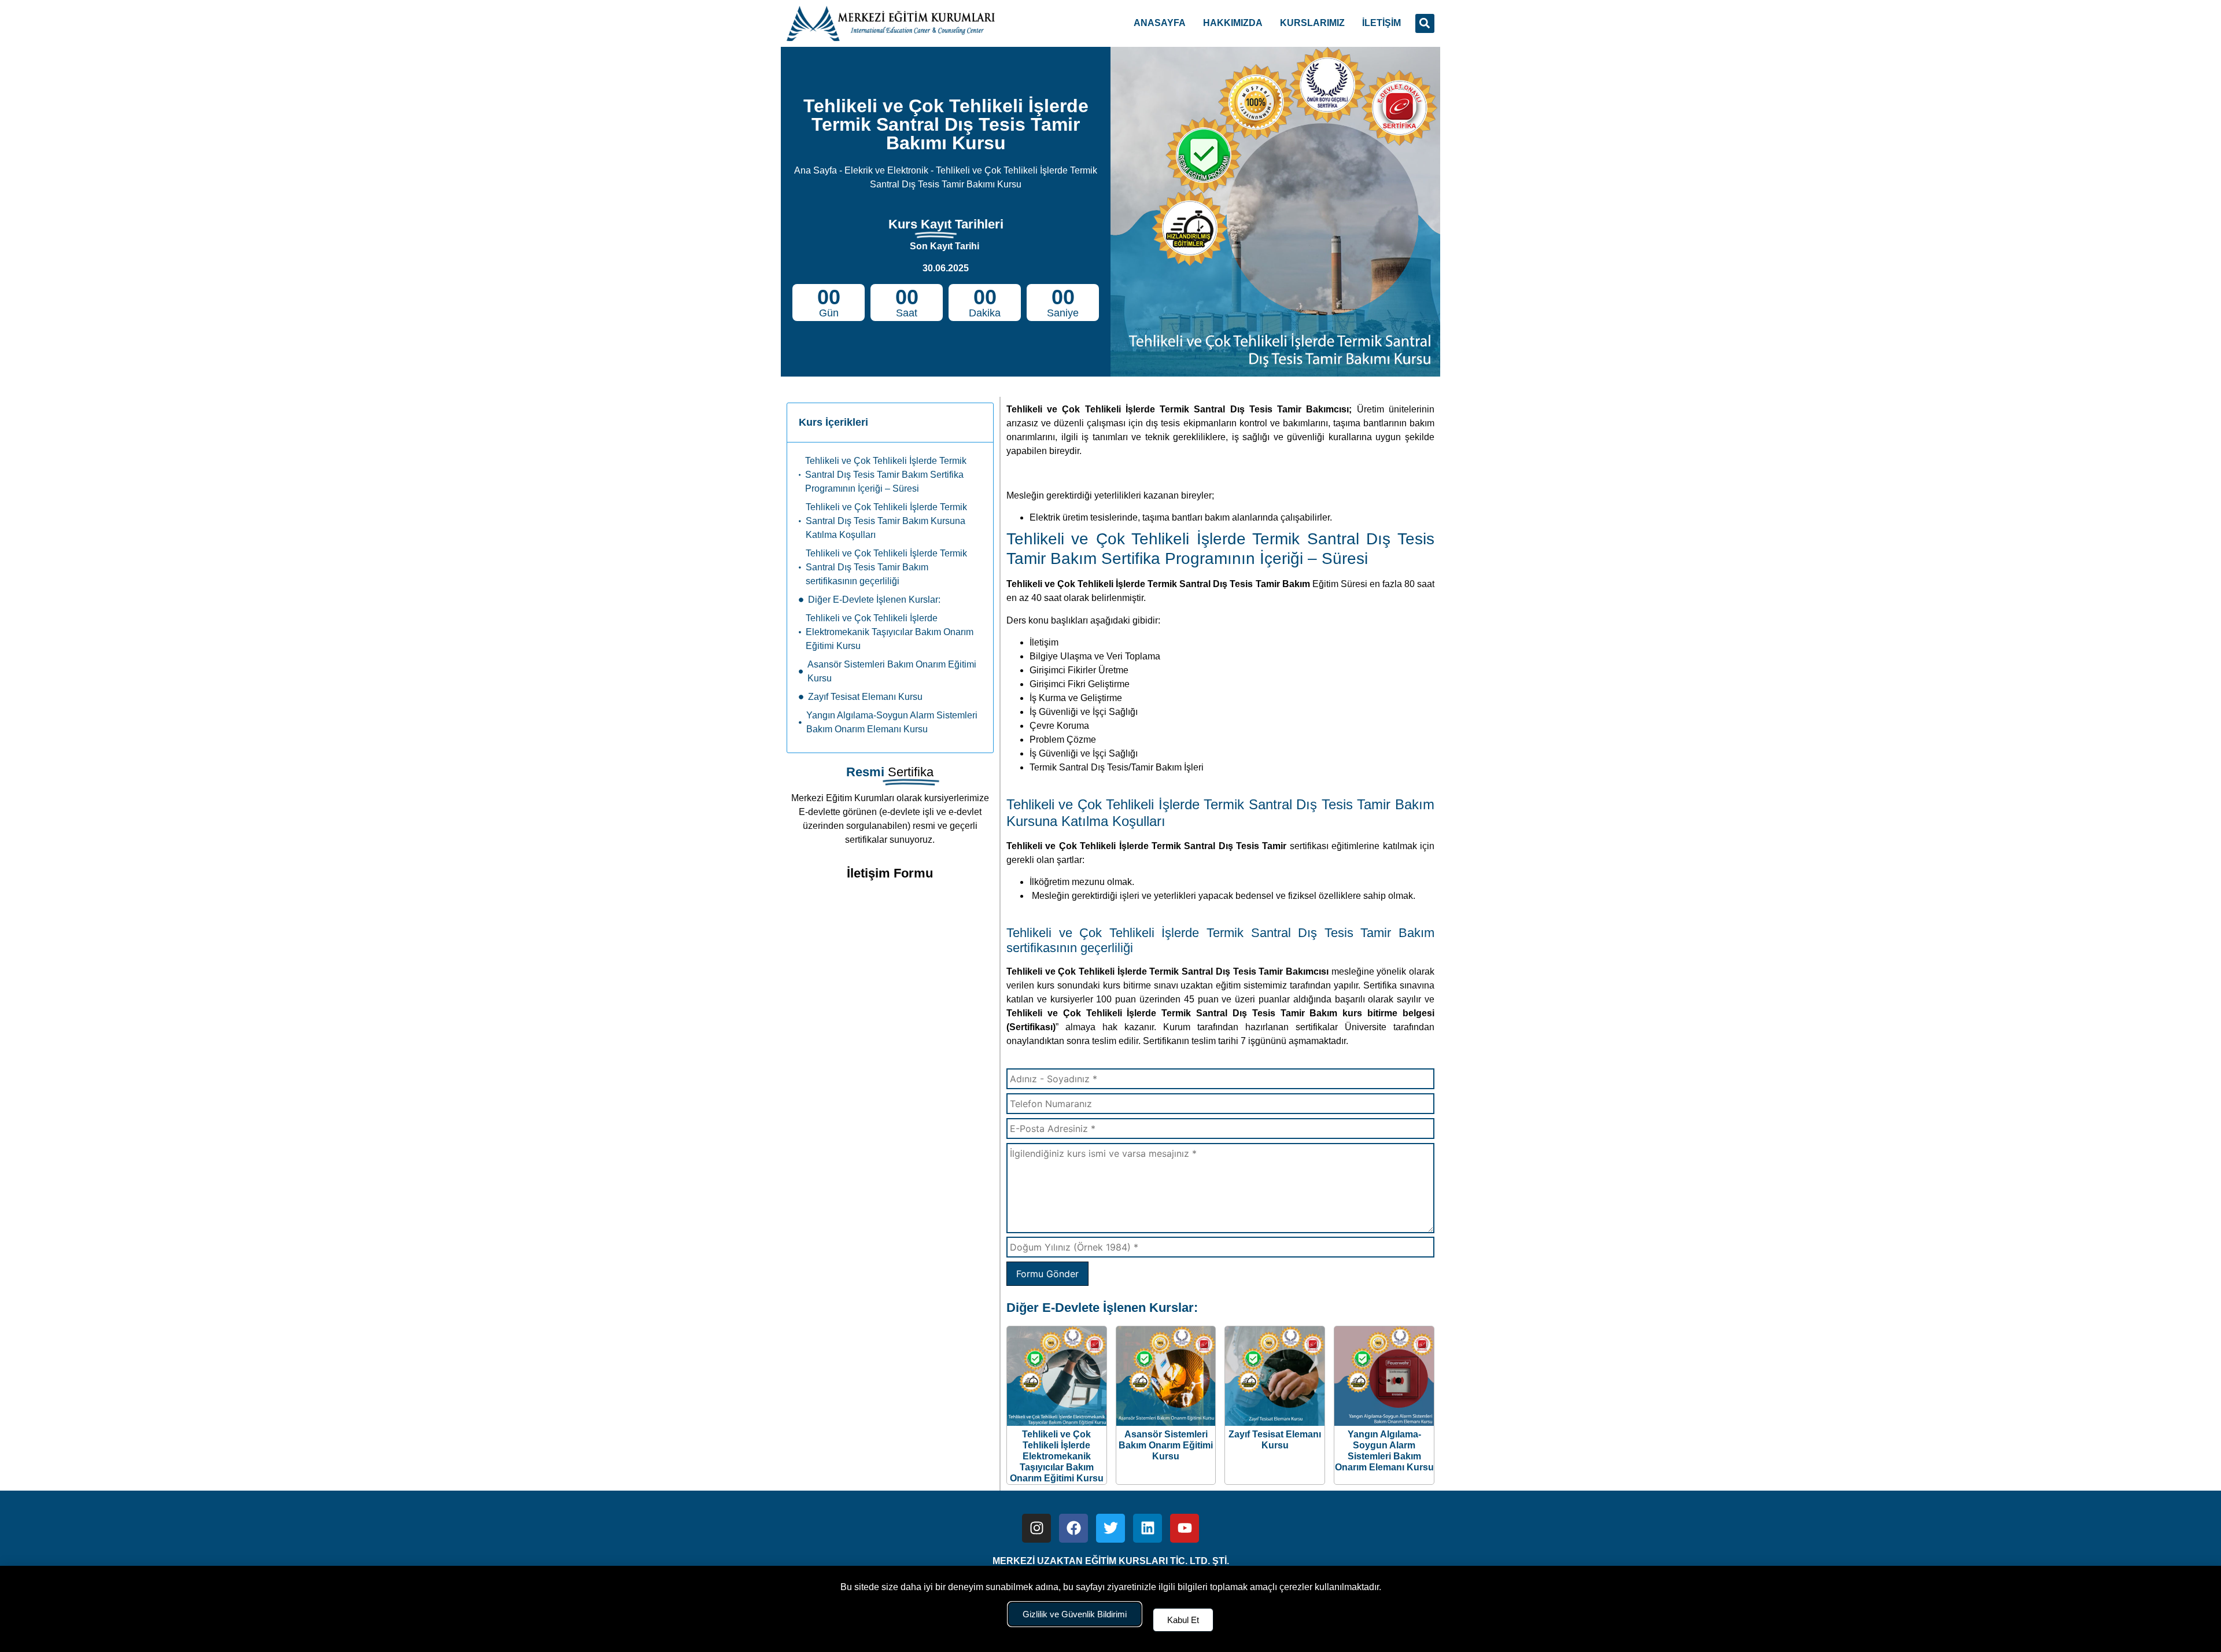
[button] (1425, 23)
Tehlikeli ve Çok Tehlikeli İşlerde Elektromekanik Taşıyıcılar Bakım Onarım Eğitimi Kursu (890, 632)
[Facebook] (1073, 1528)
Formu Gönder (1047, 1274)
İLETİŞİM (1381, 23)
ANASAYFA (1160, 23)
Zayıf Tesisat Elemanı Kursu (865, 697)
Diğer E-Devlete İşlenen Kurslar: (874, 600)
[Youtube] (1185, 1528)
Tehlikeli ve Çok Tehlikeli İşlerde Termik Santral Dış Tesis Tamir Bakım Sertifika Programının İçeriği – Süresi (886, 475)
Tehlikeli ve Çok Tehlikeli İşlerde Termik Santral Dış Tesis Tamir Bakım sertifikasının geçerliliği (886, 567)
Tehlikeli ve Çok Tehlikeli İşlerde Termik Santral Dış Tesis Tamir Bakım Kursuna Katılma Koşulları (886, 521)
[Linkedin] (1148, 1528)
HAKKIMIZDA (1233, 23)
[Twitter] (1110, 1528)
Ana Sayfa (816, 170)
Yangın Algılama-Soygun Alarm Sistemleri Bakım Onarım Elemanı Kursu (892, 722)
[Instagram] (1036, 1528)
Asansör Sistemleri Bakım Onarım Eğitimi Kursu (892, 671)
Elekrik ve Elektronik (886, 170)
